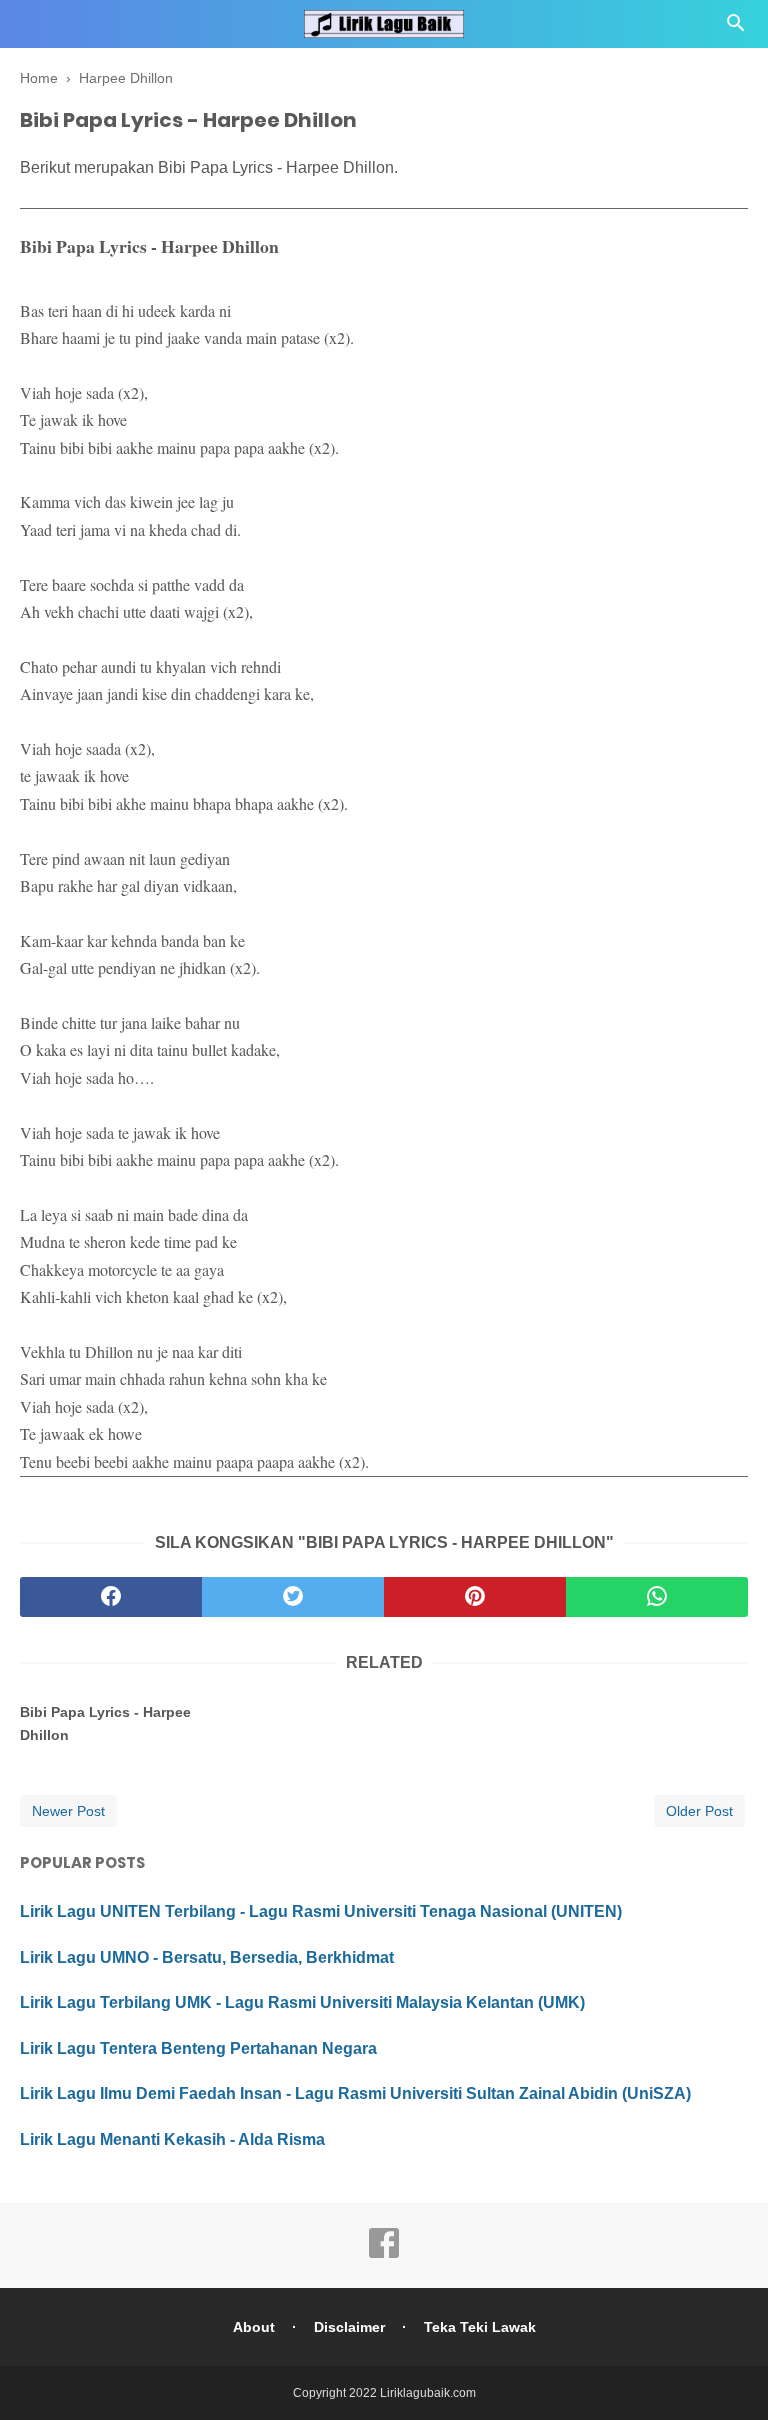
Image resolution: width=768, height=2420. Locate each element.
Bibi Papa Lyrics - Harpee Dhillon (105, 1723)
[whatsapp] (657, 1597)
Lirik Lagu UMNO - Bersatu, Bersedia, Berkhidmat (207, 1957)
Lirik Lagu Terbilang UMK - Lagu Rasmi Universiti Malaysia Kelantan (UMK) (302, 2002)
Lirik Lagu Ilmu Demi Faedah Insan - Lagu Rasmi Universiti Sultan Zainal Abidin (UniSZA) (355, 2093)
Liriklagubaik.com (428, 2393)
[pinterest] (475, 1597)
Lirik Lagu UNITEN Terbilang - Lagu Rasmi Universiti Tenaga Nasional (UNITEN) (321, 1911)
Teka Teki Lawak (480, 2327)
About (254, 2327)
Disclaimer (349, 2327)
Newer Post (68, 1811)
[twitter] (293, 1597)
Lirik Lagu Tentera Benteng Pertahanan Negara (198, 2048)
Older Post (699, 1811)
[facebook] (111, 1597)
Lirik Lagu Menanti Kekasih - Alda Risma (172, 2139)
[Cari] (736, 28)
